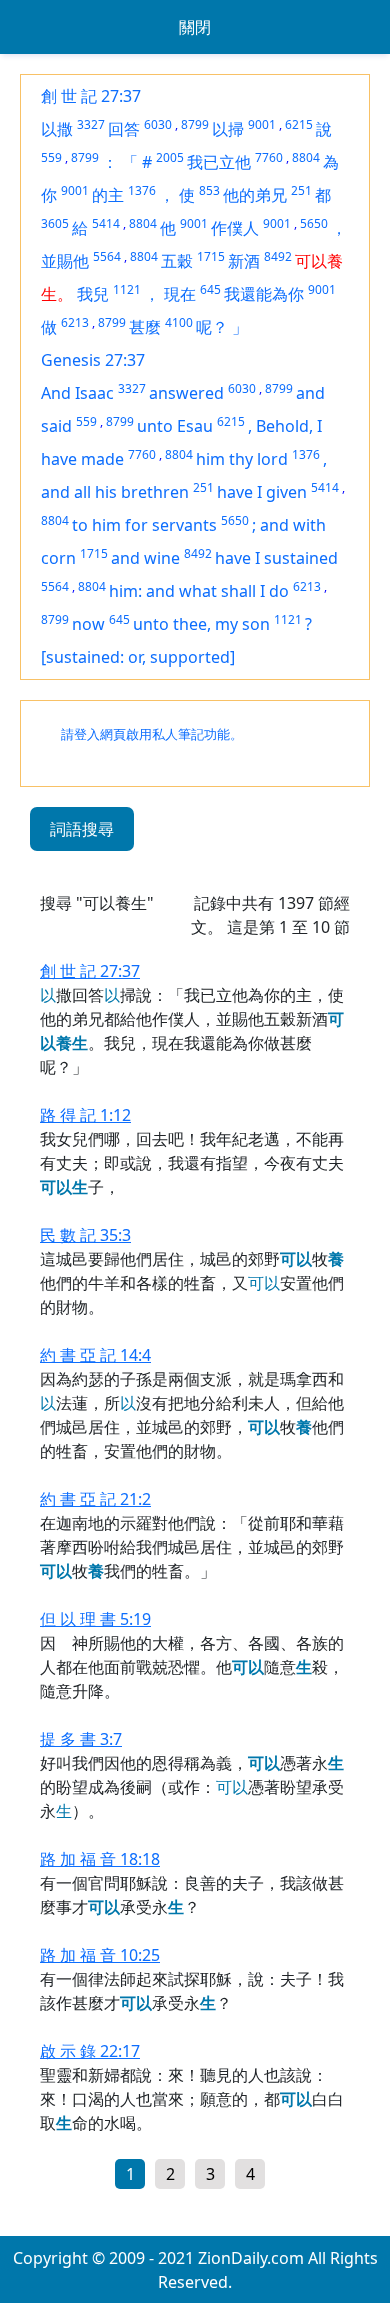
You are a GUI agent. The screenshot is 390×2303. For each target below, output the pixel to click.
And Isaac (77, 393)
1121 (127, 289)
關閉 (195, 27)
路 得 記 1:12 (85, 1115)
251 (301, 190)
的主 (108, 195)
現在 (180, 294)
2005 (170, 157)
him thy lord (242, 459)
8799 (195, 124)
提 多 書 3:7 (81, 1739)
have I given (262, 492)
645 (210, 289)
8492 (278, 256)
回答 (124, 129)
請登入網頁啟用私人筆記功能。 (152, 734)
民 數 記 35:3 (85, 1235)
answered (186, 393)
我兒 (93, 294)
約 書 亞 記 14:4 (95, 1355)
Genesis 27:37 (93, 360)
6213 (75, 322)
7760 (269, 157)
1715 (211, 256)
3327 (91, 124)
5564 (107, 256)
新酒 (244, 261)
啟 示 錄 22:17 (90, 2051)
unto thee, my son (201, 624)
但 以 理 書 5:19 (95, 1619)
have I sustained (276, 558)
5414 (106, 223)
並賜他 (65, 261)
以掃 (228, 129)
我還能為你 (264, 294)
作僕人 (235, 228)
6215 (299, 124)
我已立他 (219, 162)
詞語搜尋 (82, 829)
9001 (262, 124)
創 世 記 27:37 (91, 96)
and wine (145, 558)
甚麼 (145, 327)
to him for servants (144, 525)
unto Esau (175, 426)
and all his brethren (115, 492)
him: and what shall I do (199, 591)
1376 (142, 190)
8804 (306, 157)
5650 (314, 223)
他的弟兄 (255, 195)
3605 (55, 223)
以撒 (57, 129)
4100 (179, 322)
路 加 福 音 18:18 (100, 1859)
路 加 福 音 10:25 (100, 1955)
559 (51, 157)
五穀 (177, 261)
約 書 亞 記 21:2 (95, 1499)
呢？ (212, 327)
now (88, 624)
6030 (158, 124)
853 (209, 190)
